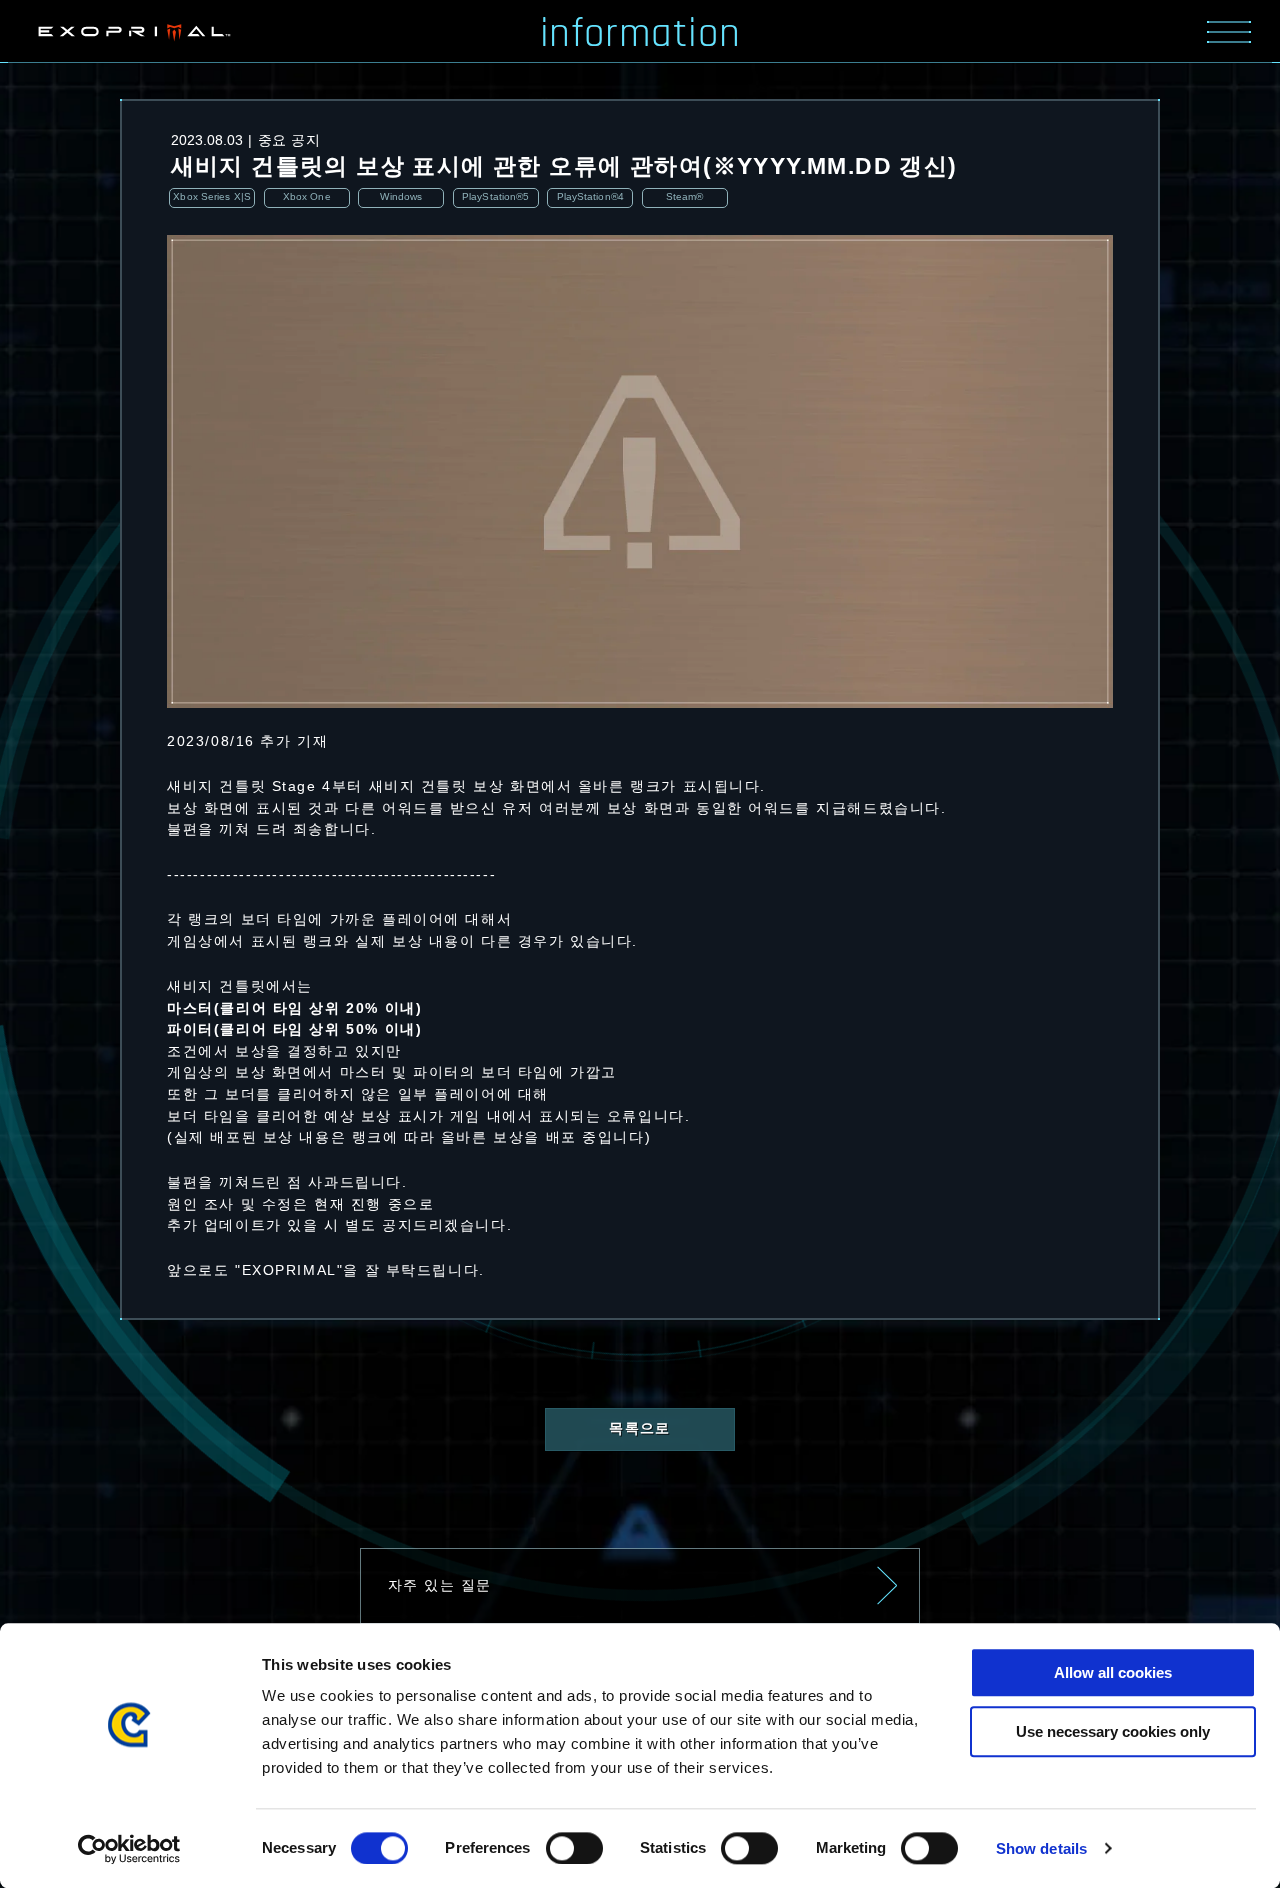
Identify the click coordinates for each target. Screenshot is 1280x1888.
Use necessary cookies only (1113, 1731)
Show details (1041, 1848)
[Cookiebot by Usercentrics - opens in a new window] (129, 1849)
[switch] (574, 1848)
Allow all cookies (1113, 1672)
